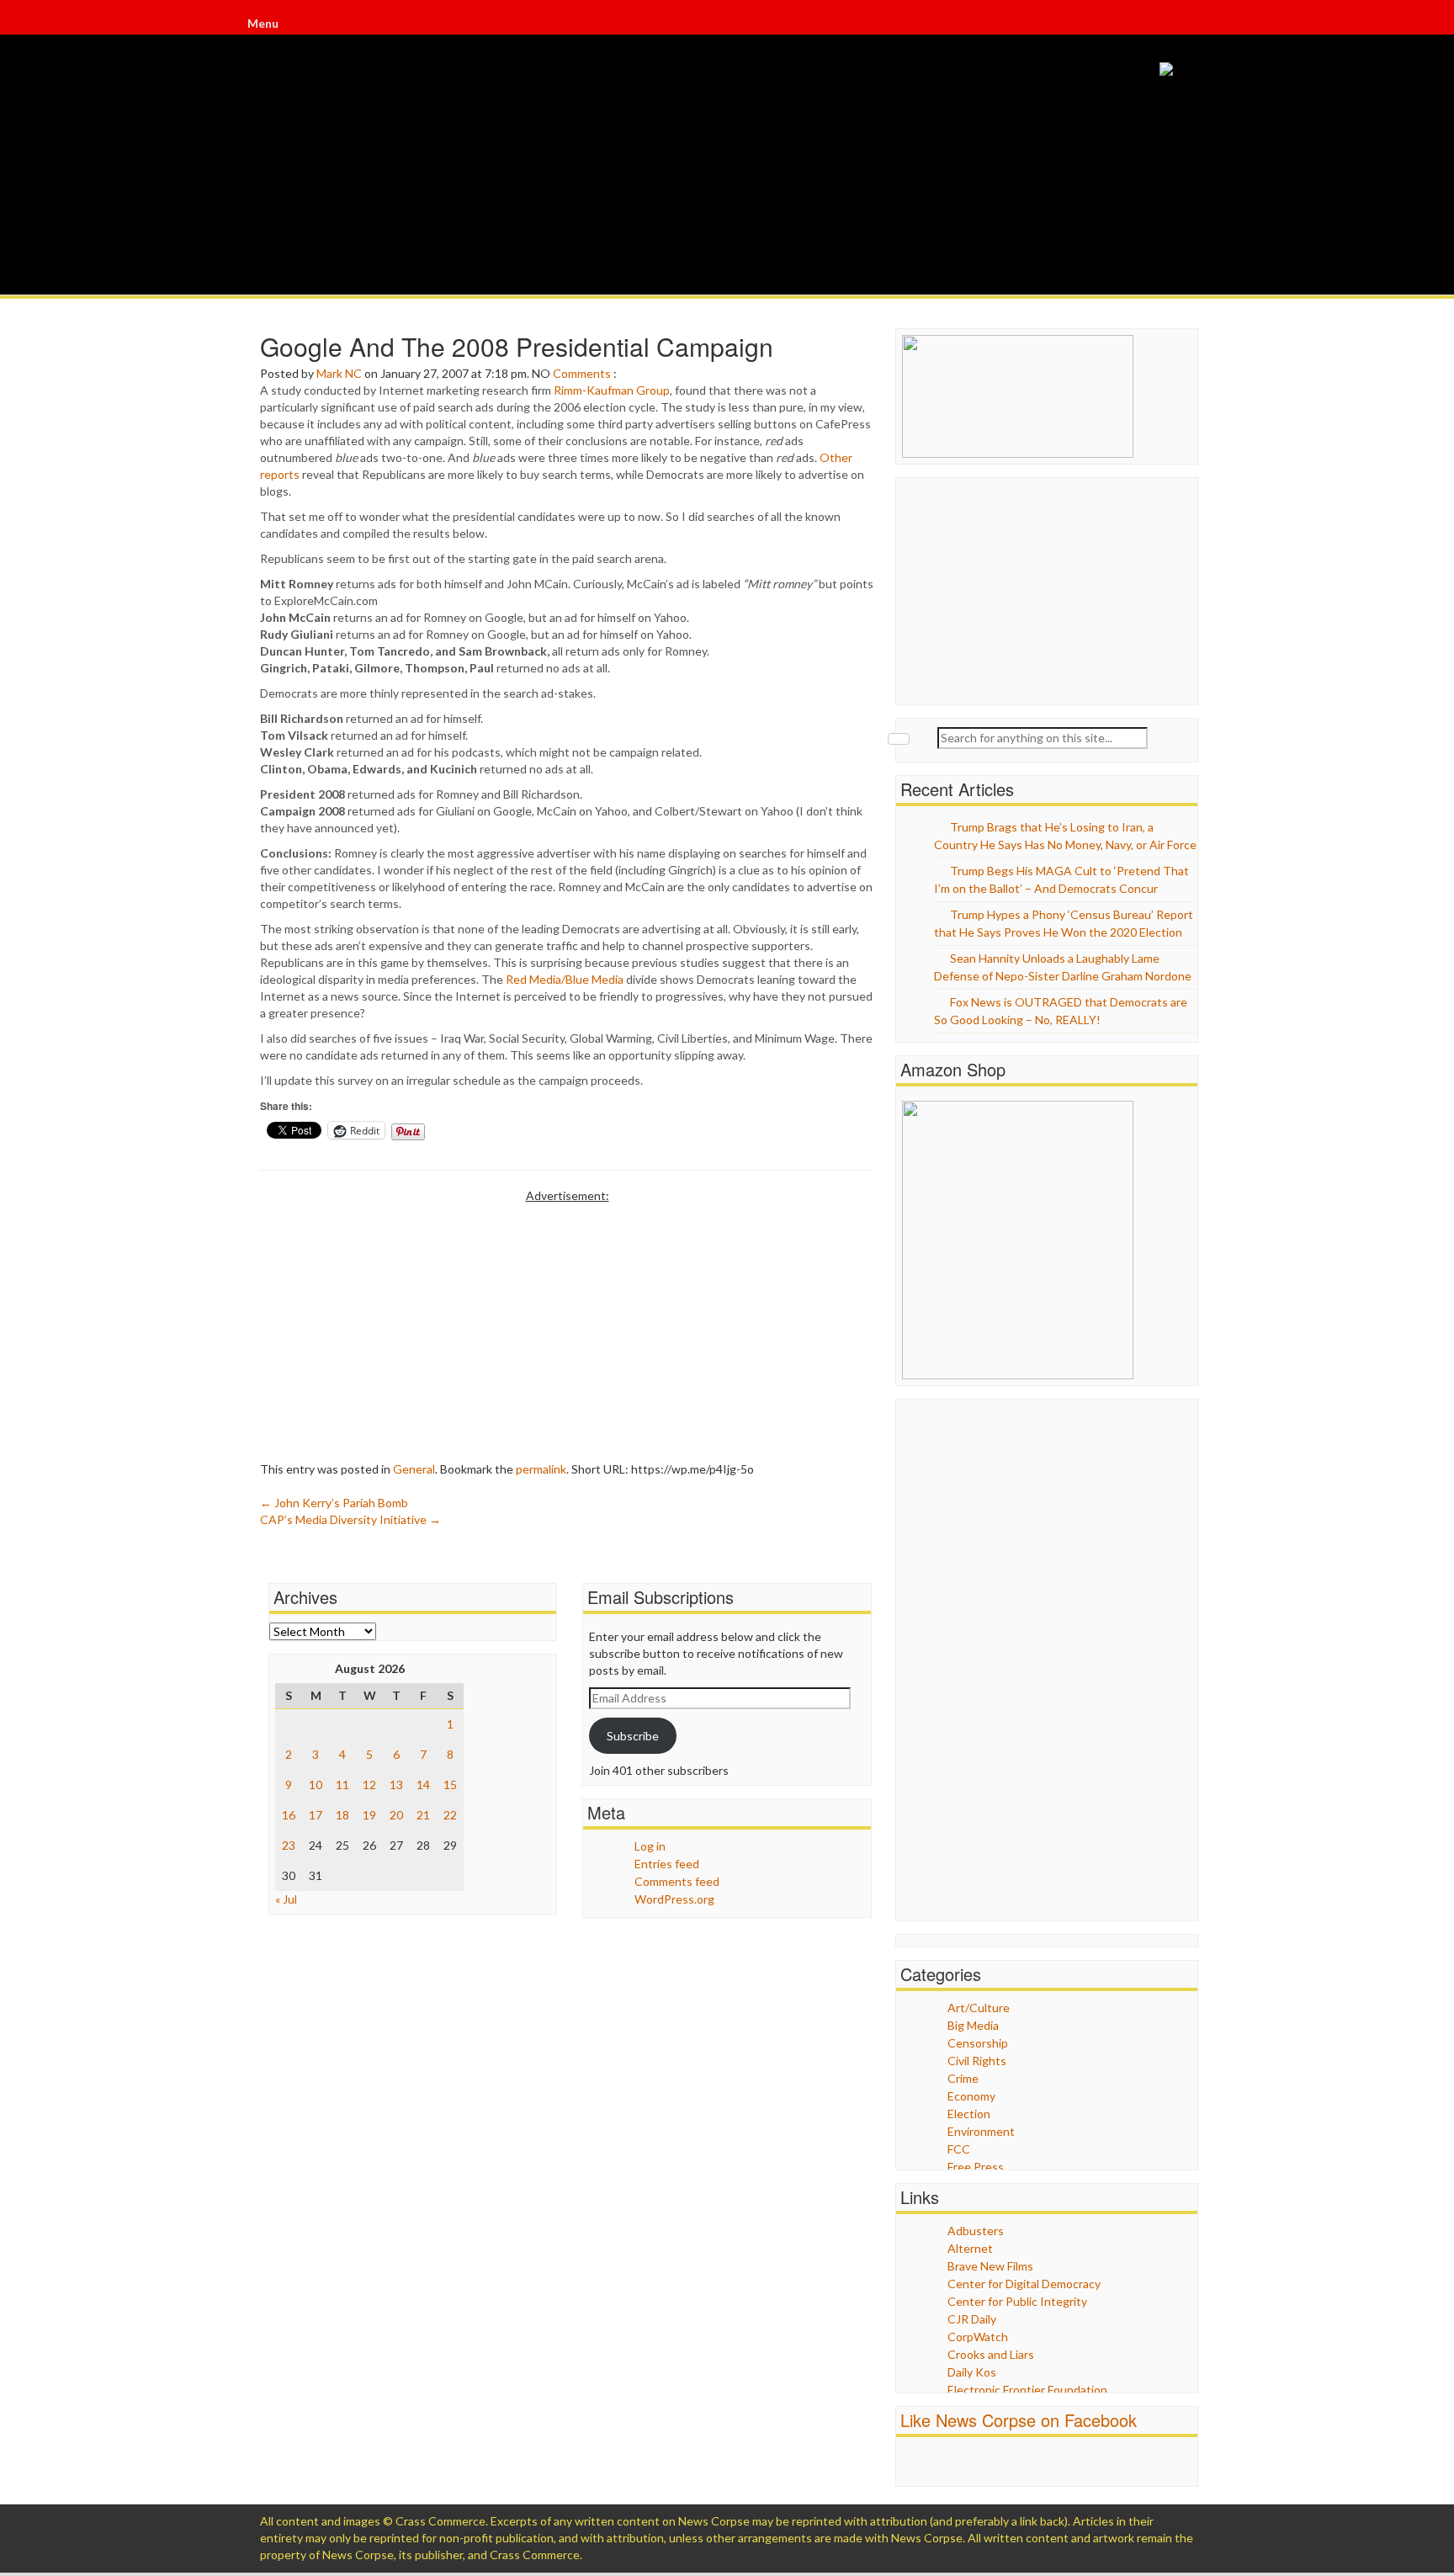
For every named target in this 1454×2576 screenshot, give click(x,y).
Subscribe (633, 1736)
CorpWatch (978, 2337)
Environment (981, 2131)
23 (289, 1845)
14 (423, 1785)
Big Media (973, 2025)
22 (450, 1815)
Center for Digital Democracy (1024, 2284)
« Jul (286, 1899)
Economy (971, 2096)
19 (369, 1815)
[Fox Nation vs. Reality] (1166, 68)
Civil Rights (977, 2061)
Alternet (970, 2248)
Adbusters (976, 2231)
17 (316, 1815)
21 (423, 1815)
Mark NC (339, 373)
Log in (650, 1846)
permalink (541, 1469)
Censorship (978, 2043)
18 (342, 1815)
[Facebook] (1188, 26)
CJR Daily (972, 2319)
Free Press (976, 2167)
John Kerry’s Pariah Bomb (334, 1503)
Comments (582, 373)
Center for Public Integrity (1017, 2301)
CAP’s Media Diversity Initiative (350, 1519)
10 (316, 1785)
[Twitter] (1190, 26)
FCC (959, 2149)
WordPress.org (674, 1899)
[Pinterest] (1193, 26)
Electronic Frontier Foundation (1027, 2390)
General (414, 1469)
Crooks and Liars (991, 2354)
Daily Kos (972, 2372)
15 (450, 1785)
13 (396, 1785)
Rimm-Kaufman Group (612, 390)
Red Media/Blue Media (565, 979)
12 (369, 1785)
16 (289, 1815)
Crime (963, 2078)
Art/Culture (979, 2008)
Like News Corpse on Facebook (1019, 2420)
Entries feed (667, 1864)
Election (969, 2114)
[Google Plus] (1191, 26)
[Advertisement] (567, 1322)
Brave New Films (990, 2266)
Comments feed (677, 1881)
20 (396, 1815)
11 (342, 1785)
